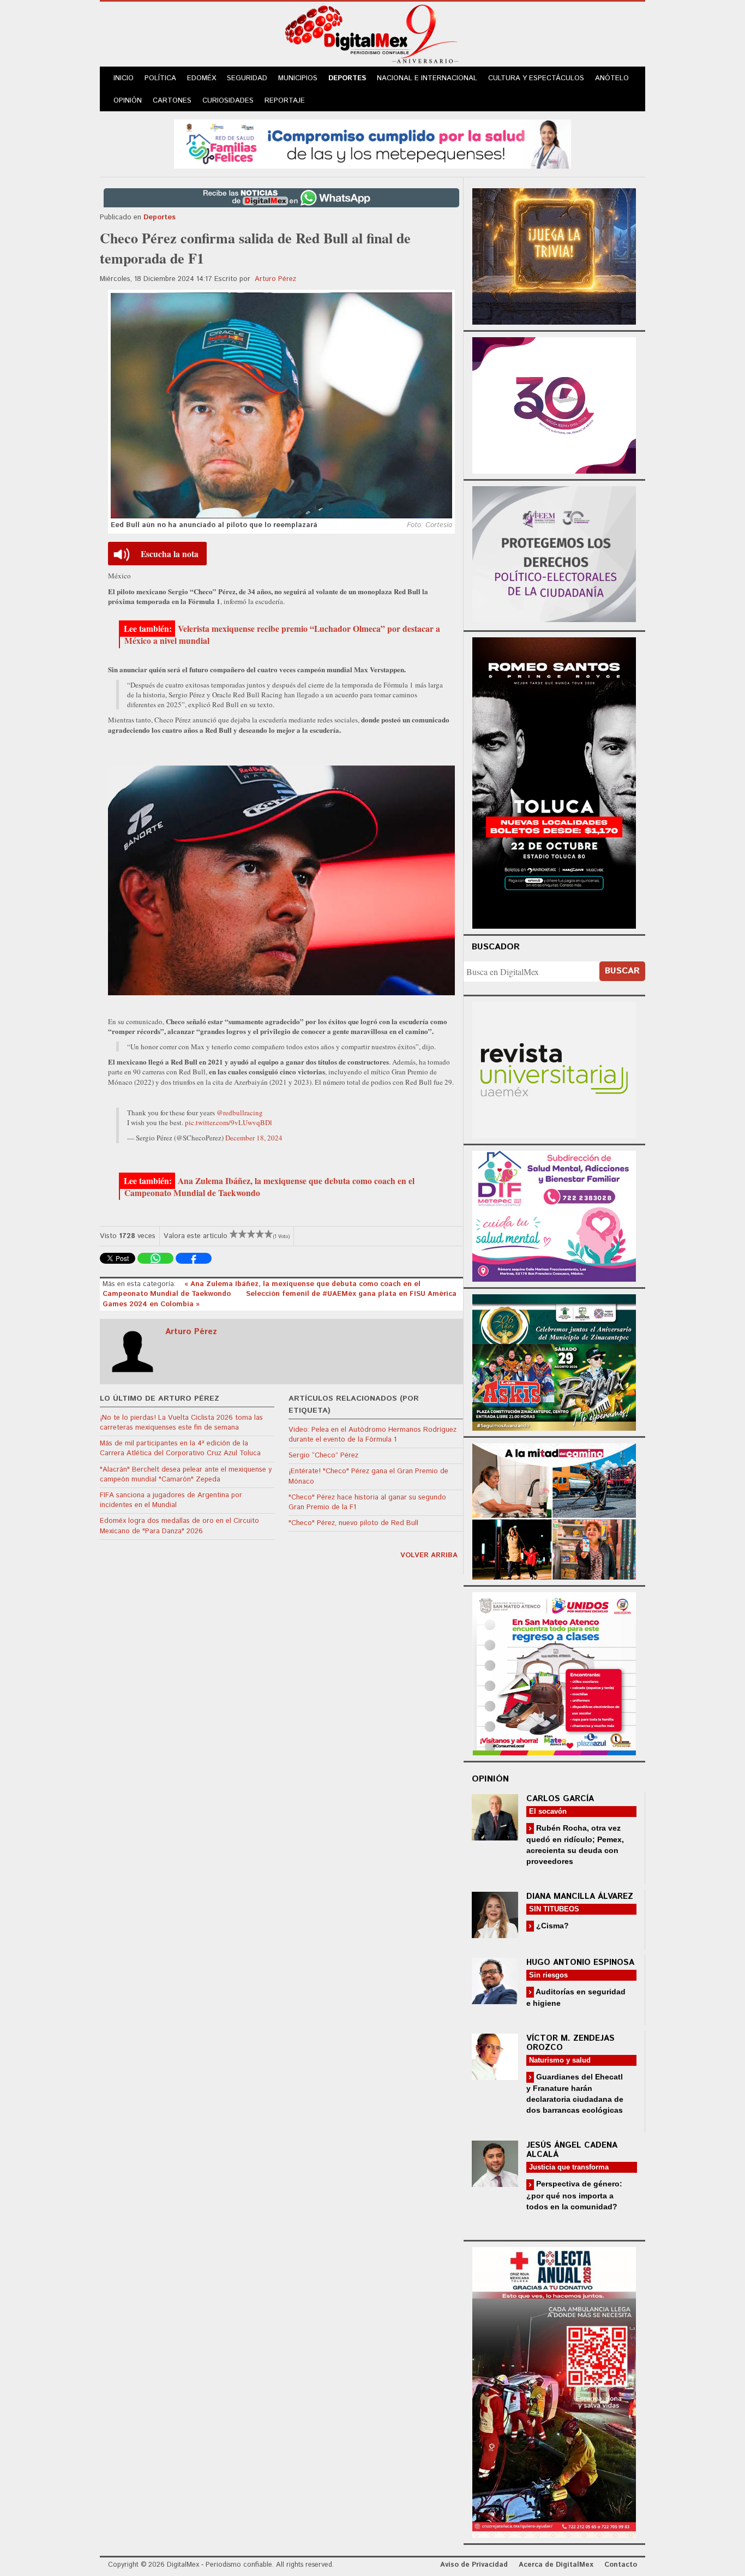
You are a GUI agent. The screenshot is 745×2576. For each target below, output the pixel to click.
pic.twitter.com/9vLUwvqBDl (229, 1122)
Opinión (128, 101)
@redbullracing (240, 1113)
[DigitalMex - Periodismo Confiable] (372, 36)
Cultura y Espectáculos (536, 78)
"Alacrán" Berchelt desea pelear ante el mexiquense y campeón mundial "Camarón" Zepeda (186, 1475)
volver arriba (429, 1555)
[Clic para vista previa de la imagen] (281, 405)
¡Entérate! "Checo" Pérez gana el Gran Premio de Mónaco (368, 1476)
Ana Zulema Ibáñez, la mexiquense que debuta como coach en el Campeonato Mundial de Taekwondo (269, 1187)
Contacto (621, 2565)
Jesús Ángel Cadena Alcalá (572, 2150)
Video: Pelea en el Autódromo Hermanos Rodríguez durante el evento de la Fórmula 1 (372, 1435)
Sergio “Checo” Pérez (323, 1456)
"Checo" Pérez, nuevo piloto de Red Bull (353, 1523)
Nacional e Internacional (427, 78)
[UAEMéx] (554, 1069)
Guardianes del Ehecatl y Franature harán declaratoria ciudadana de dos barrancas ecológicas (575, 2093)
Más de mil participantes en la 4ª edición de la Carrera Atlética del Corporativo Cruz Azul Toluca (180, 1448)
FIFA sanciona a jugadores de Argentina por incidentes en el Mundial (171, 1500)
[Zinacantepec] (554, 1361)
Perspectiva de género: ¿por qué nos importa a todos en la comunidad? (574, 2195)
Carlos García (560, 1799)
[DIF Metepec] (554, 1215)
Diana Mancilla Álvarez (580, 1896)
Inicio (124, 78)
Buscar (622, 971)
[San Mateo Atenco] (554, 1672)
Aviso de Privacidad (474, 2565)
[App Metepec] (372, 143)
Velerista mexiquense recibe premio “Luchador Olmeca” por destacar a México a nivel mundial (282, 635)
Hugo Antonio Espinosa (580, 1962)
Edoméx (202, 78)
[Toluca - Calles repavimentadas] (554, 1510)
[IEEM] (554, 404)
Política (160, 78)
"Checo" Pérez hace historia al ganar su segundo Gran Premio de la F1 (367, 1502)
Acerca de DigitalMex (556, 2565)
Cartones (172, 101)
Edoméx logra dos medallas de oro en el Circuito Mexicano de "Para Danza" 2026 (179, 1526)
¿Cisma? (551, 1926)
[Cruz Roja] (554, 2391)
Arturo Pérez (275, 279)
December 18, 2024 (254, 1138)
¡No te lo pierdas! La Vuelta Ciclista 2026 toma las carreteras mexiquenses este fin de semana (181, 1423)
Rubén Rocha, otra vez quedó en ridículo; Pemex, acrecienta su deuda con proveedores (575, 1845)
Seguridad (247, 78)
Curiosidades (228, 101)
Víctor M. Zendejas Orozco (570, 2043)
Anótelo (612, 78)
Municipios (298, 78)
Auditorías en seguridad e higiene (576, 1997)
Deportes (347, 78)
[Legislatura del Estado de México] (554, 255)
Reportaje (285, 101)
